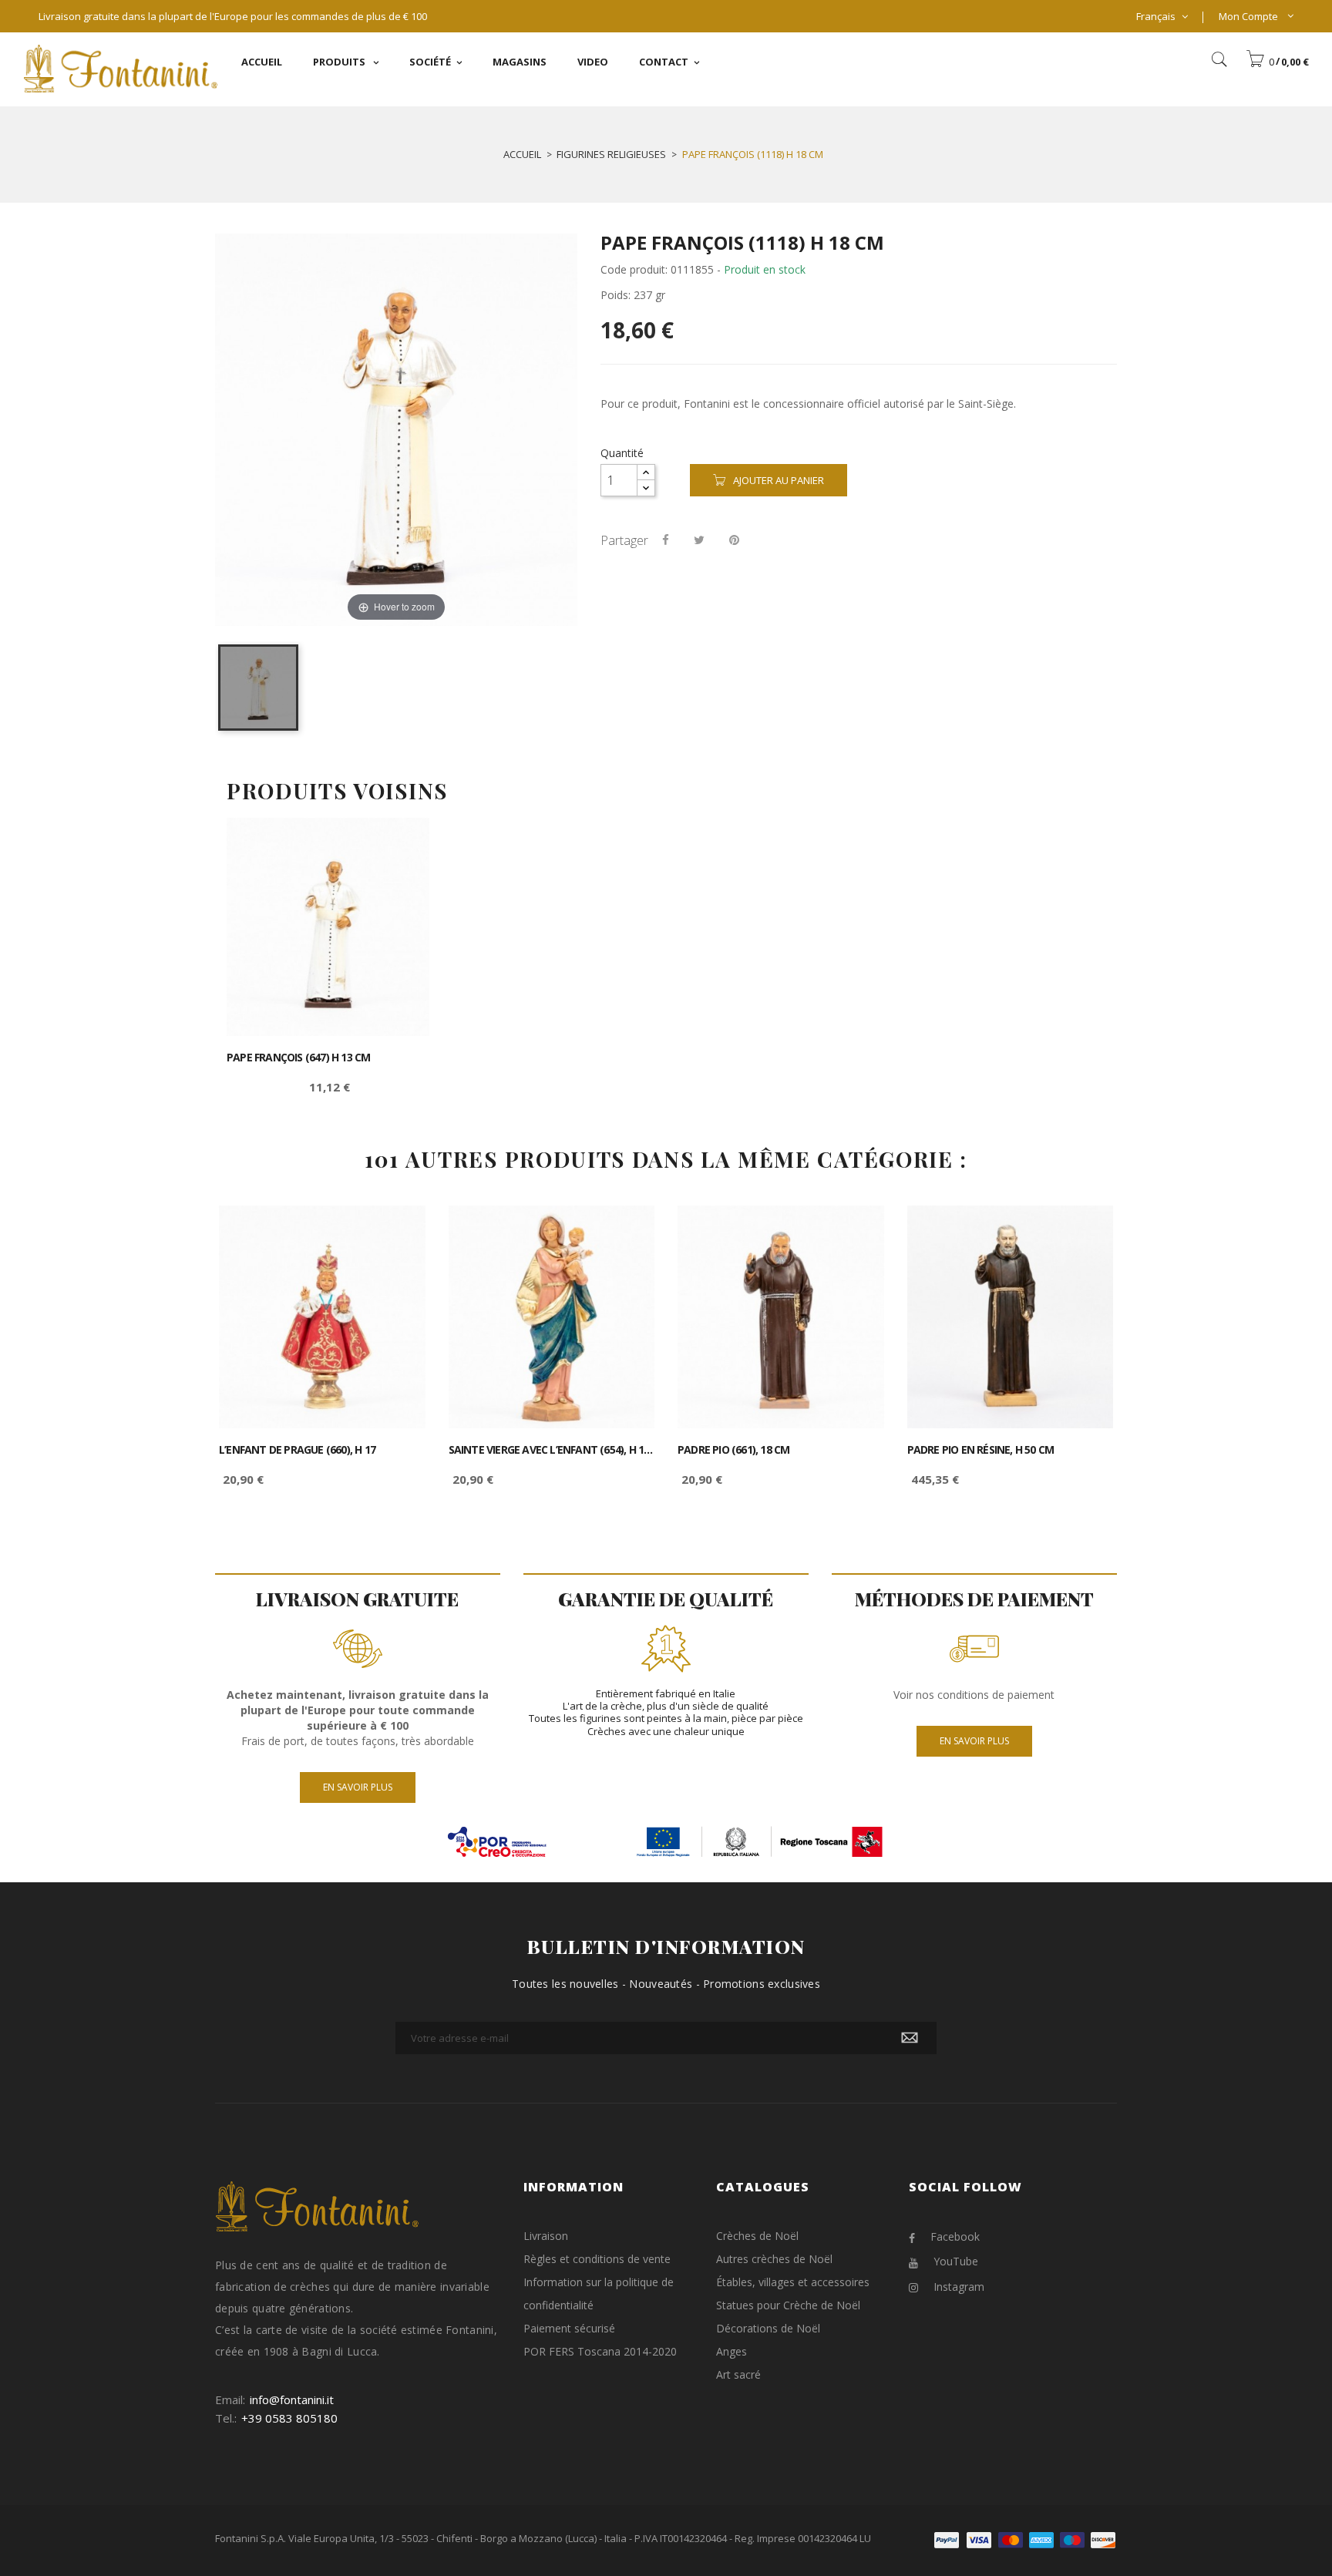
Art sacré (738, 2374)
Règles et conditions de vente (597, 2259)
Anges (732, 2351)
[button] (1277, 62)
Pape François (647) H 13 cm (298, 1058)
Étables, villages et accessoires (793, 2282)
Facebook (955, 2236)
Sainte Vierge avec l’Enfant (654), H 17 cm (552, 1450)
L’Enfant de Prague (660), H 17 (297, 1450)
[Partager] (666, 540)
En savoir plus (358, 1787)
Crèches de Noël (757, 2236)
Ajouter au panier (779, 480)
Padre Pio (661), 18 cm (733, 1450)
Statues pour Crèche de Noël (788, 2305)
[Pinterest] (734, 540)
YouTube (956, 2261)
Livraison (546, 2236)
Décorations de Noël (768, 2328)
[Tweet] (699, 540)
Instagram (959, 2287)
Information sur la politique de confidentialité (599, 2294)
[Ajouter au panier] (400, 843)
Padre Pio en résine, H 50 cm (981, 1450)
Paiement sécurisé (569, 2328)
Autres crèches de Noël (774, 2259)
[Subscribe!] (910, 2038)
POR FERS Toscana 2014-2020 (600, 2351)
